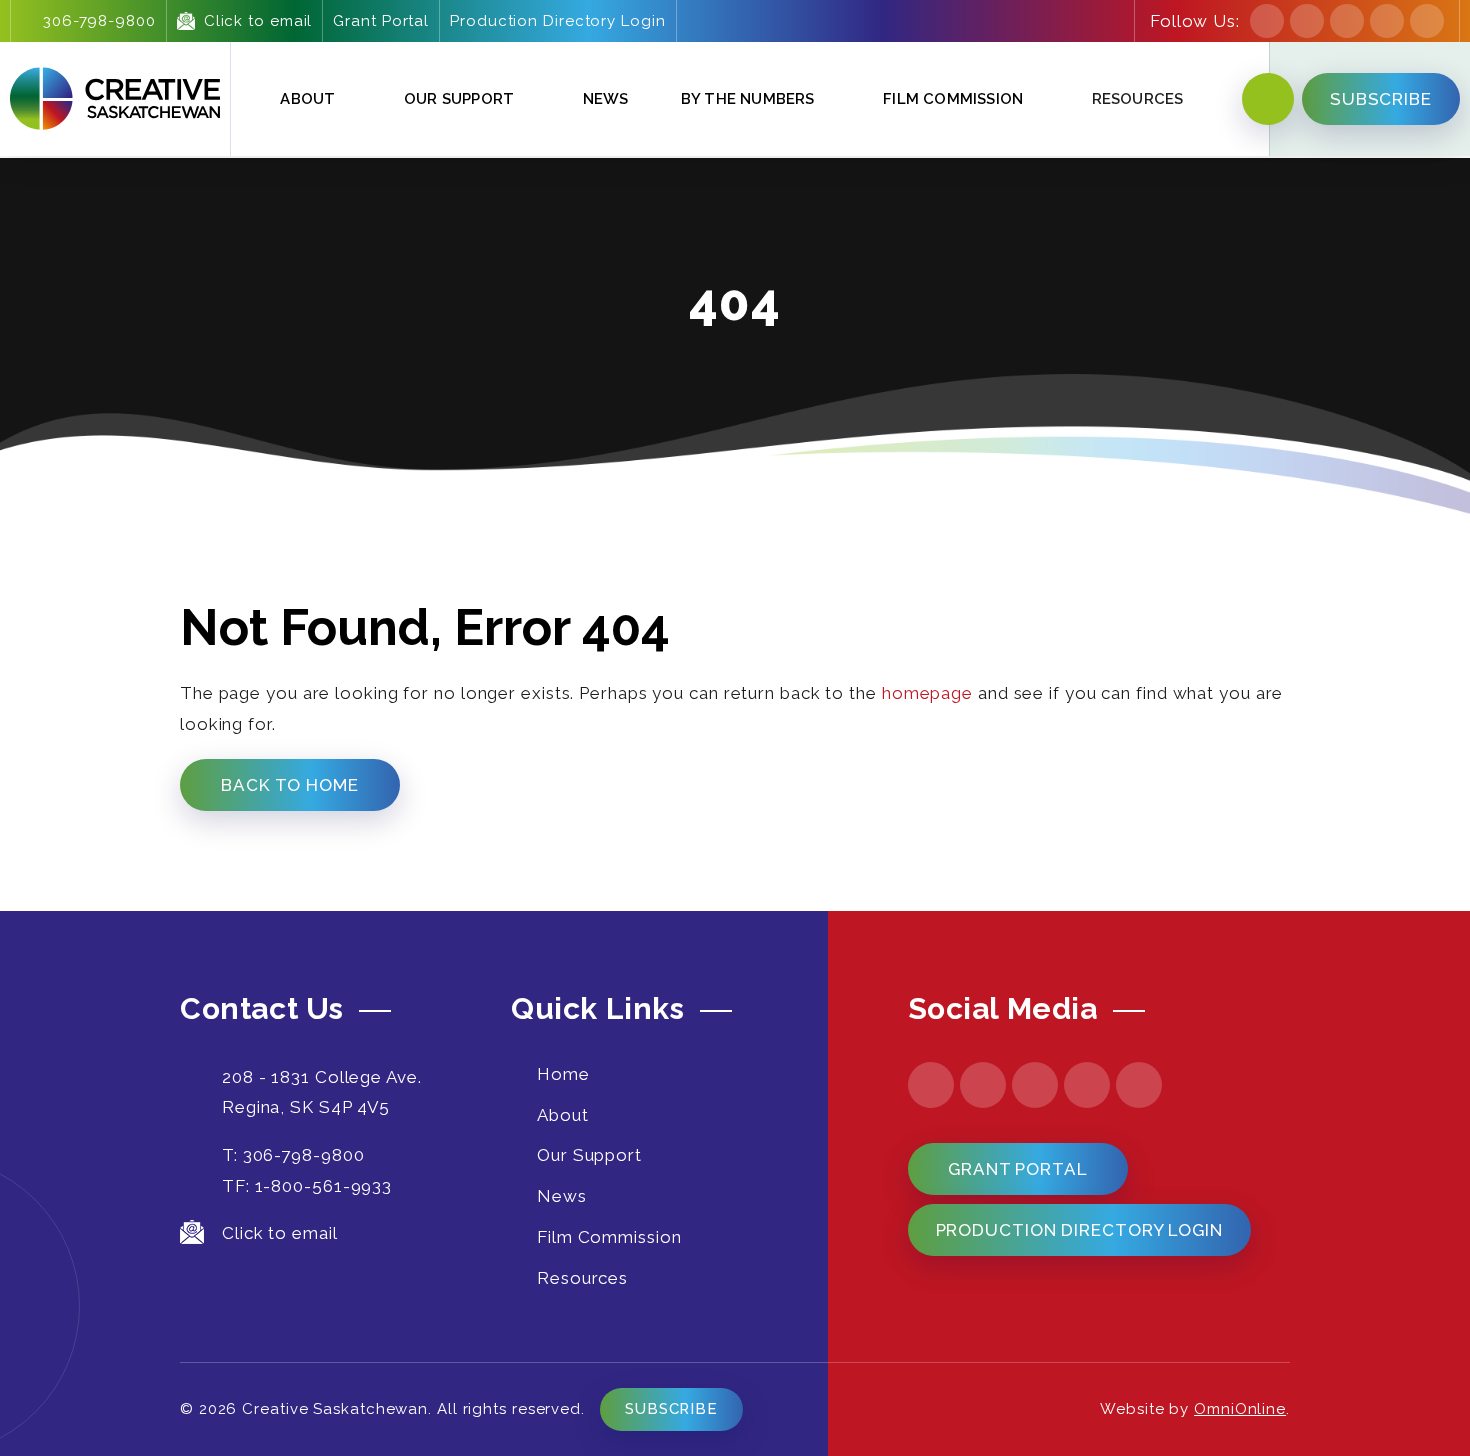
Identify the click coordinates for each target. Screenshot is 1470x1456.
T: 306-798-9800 (293, 1155)
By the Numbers (748, 99)
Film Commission (953, 99)
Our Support (459, 99)
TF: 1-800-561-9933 (307, 1186)
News (606, 99)
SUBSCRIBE (1381, 99)
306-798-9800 (99, 21)
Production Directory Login (557, 21)
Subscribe (671, 1409)
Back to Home (290, 785)
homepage (927, 693)
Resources (582, 1278)
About (307, 99)
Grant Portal (381, 21)
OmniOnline (1240, 1409)
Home (563, 1074)
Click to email (258, 21)
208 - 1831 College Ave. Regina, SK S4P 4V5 (322, 1092)
